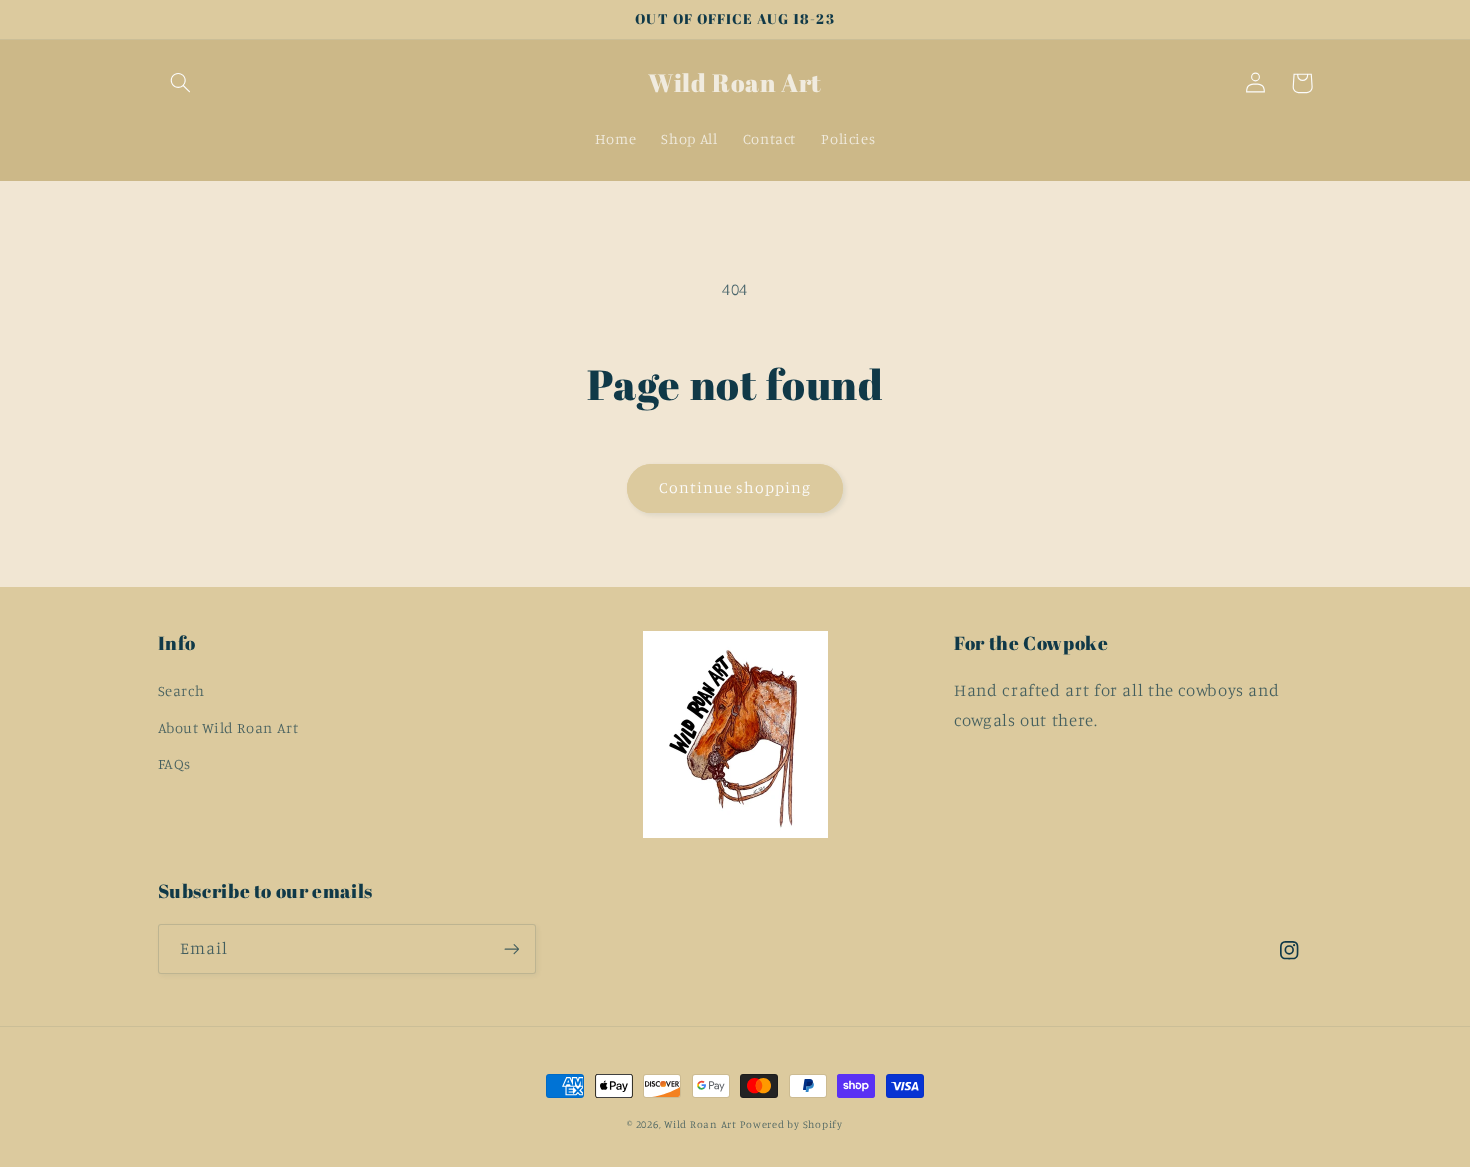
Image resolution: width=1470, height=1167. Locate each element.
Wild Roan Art (700, 1124)
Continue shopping (735, 487)
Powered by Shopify (791, 1124)
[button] (181, 83)
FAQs (175, 763)
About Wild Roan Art (228, 727)
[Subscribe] (511, 948)
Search (181, 690)
